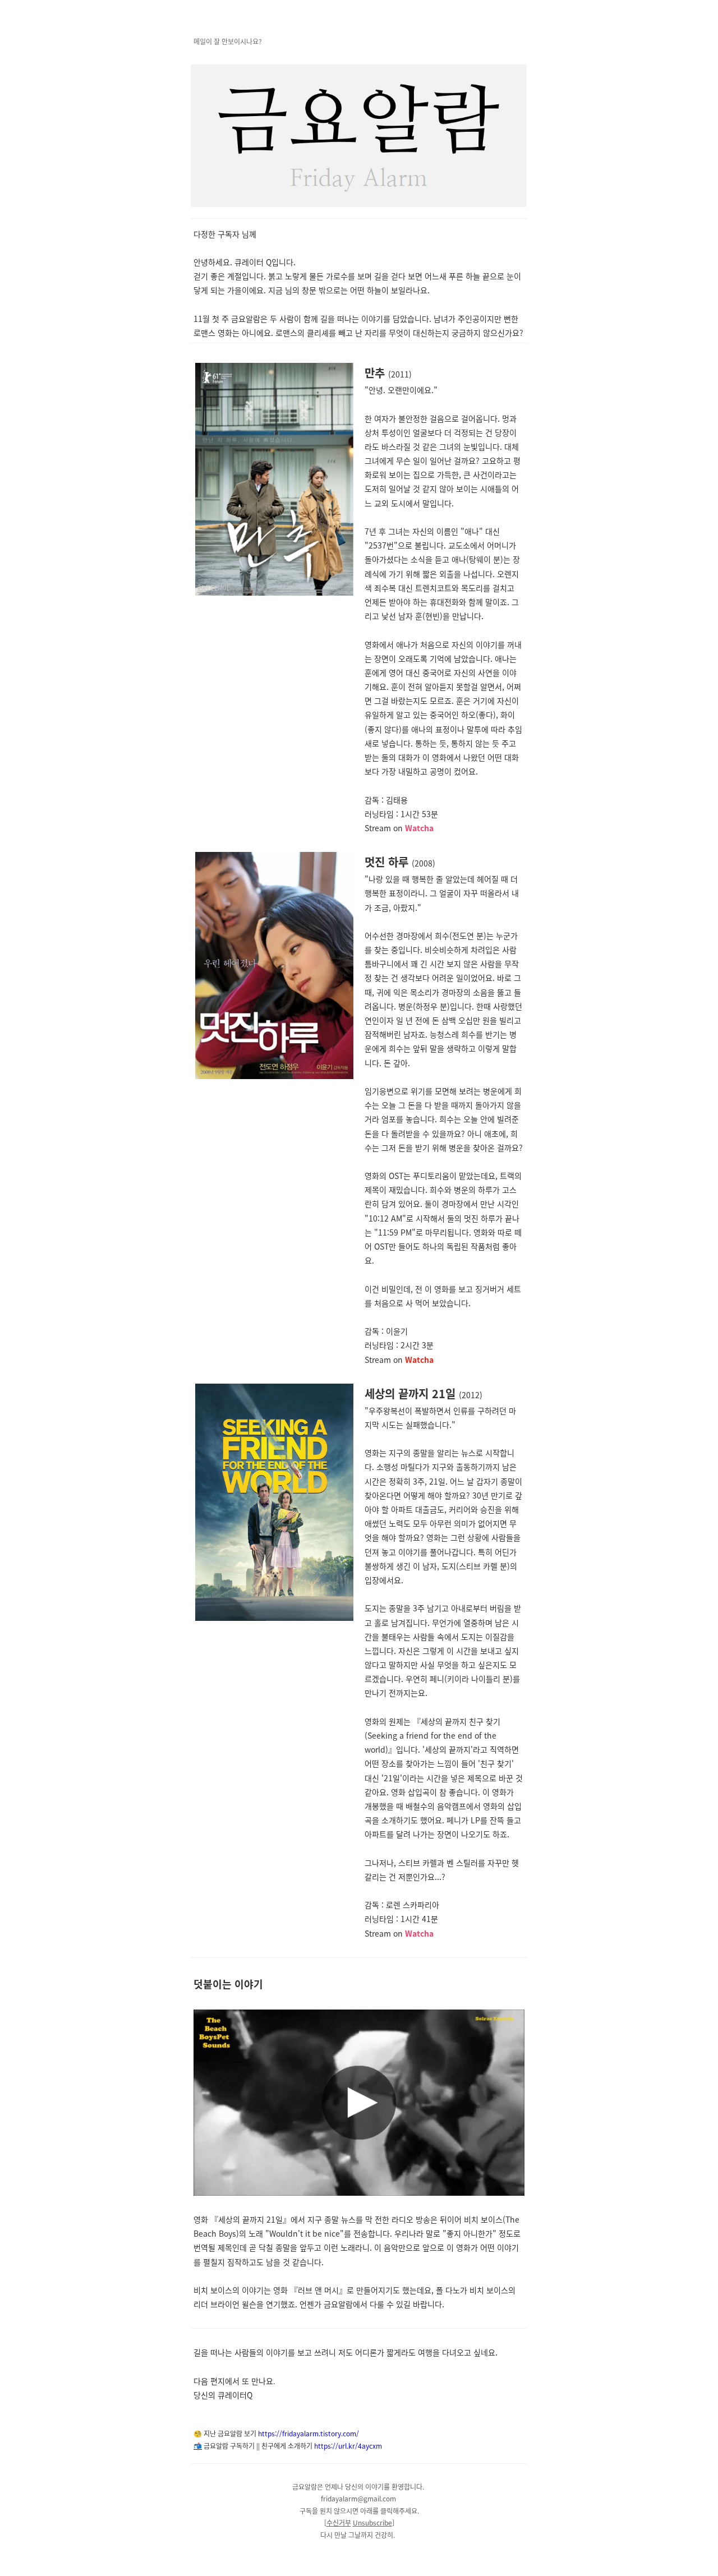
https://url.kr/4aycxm (347, 2446)
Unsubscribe (372, 2522)
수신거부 (339, 2522)
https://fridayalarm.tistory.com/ (309, 2433)
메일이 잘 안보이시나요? (228, 41)
